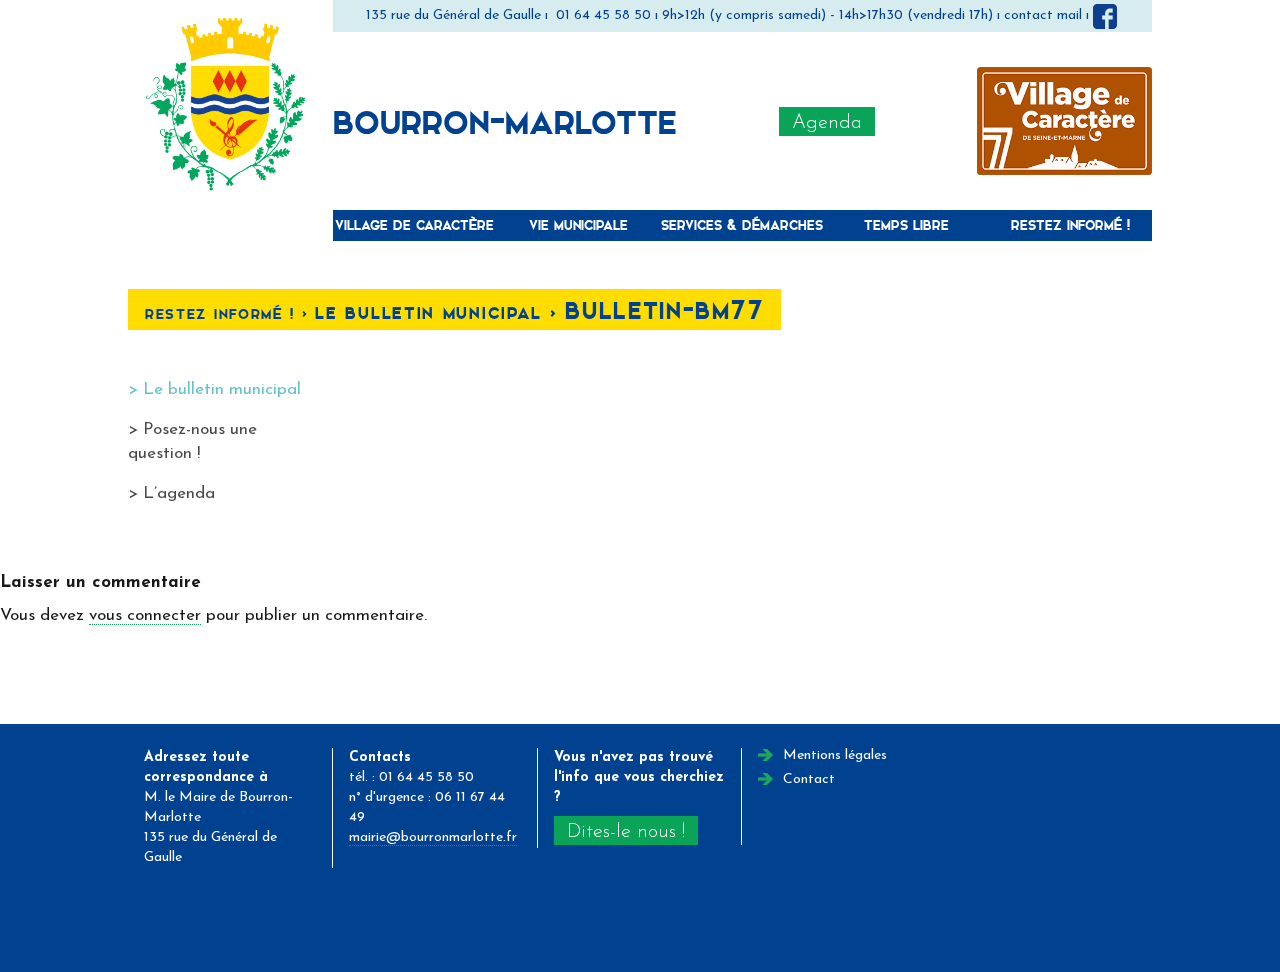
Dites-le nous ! (626, 832)
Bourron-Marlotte (505, 121)
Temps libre (906, 224)
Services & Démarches (742, 224)
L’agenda (179, 493)
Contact (809, 779)
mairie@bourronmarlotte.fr (433, 837)
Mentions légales (835, 755)
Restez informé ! (1070, 224)
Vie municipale (578, 224)
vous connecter (145, 615)
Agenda (827, 123)
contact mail (1043, 15)
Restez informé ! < (230, 313)
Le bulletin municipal (222, 389)
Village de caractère (414, 224)
